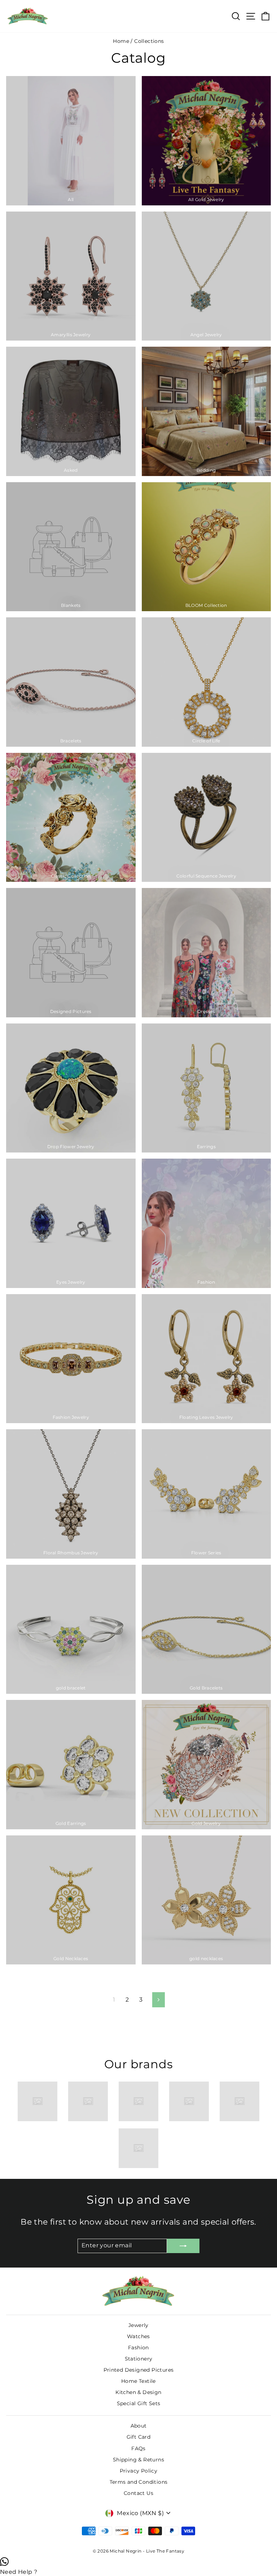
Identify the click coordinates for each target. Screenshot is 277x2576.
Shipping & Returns (138, 2460)
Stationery (139, 2359)
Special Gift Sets (139, 2403)
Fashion (138, 2348)
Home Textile (138, 2381)
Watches (138, 2336)
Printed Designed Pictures (139, 2370)
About (139, 2426)
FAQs (138, 2448)
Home (121, 41)
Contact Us (138, 2493)
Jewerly (138, 2325)
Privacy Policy (139, 2471)
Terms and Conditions (139, 2482)
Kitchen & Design (138, 2392)
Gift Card (139, 2437)
